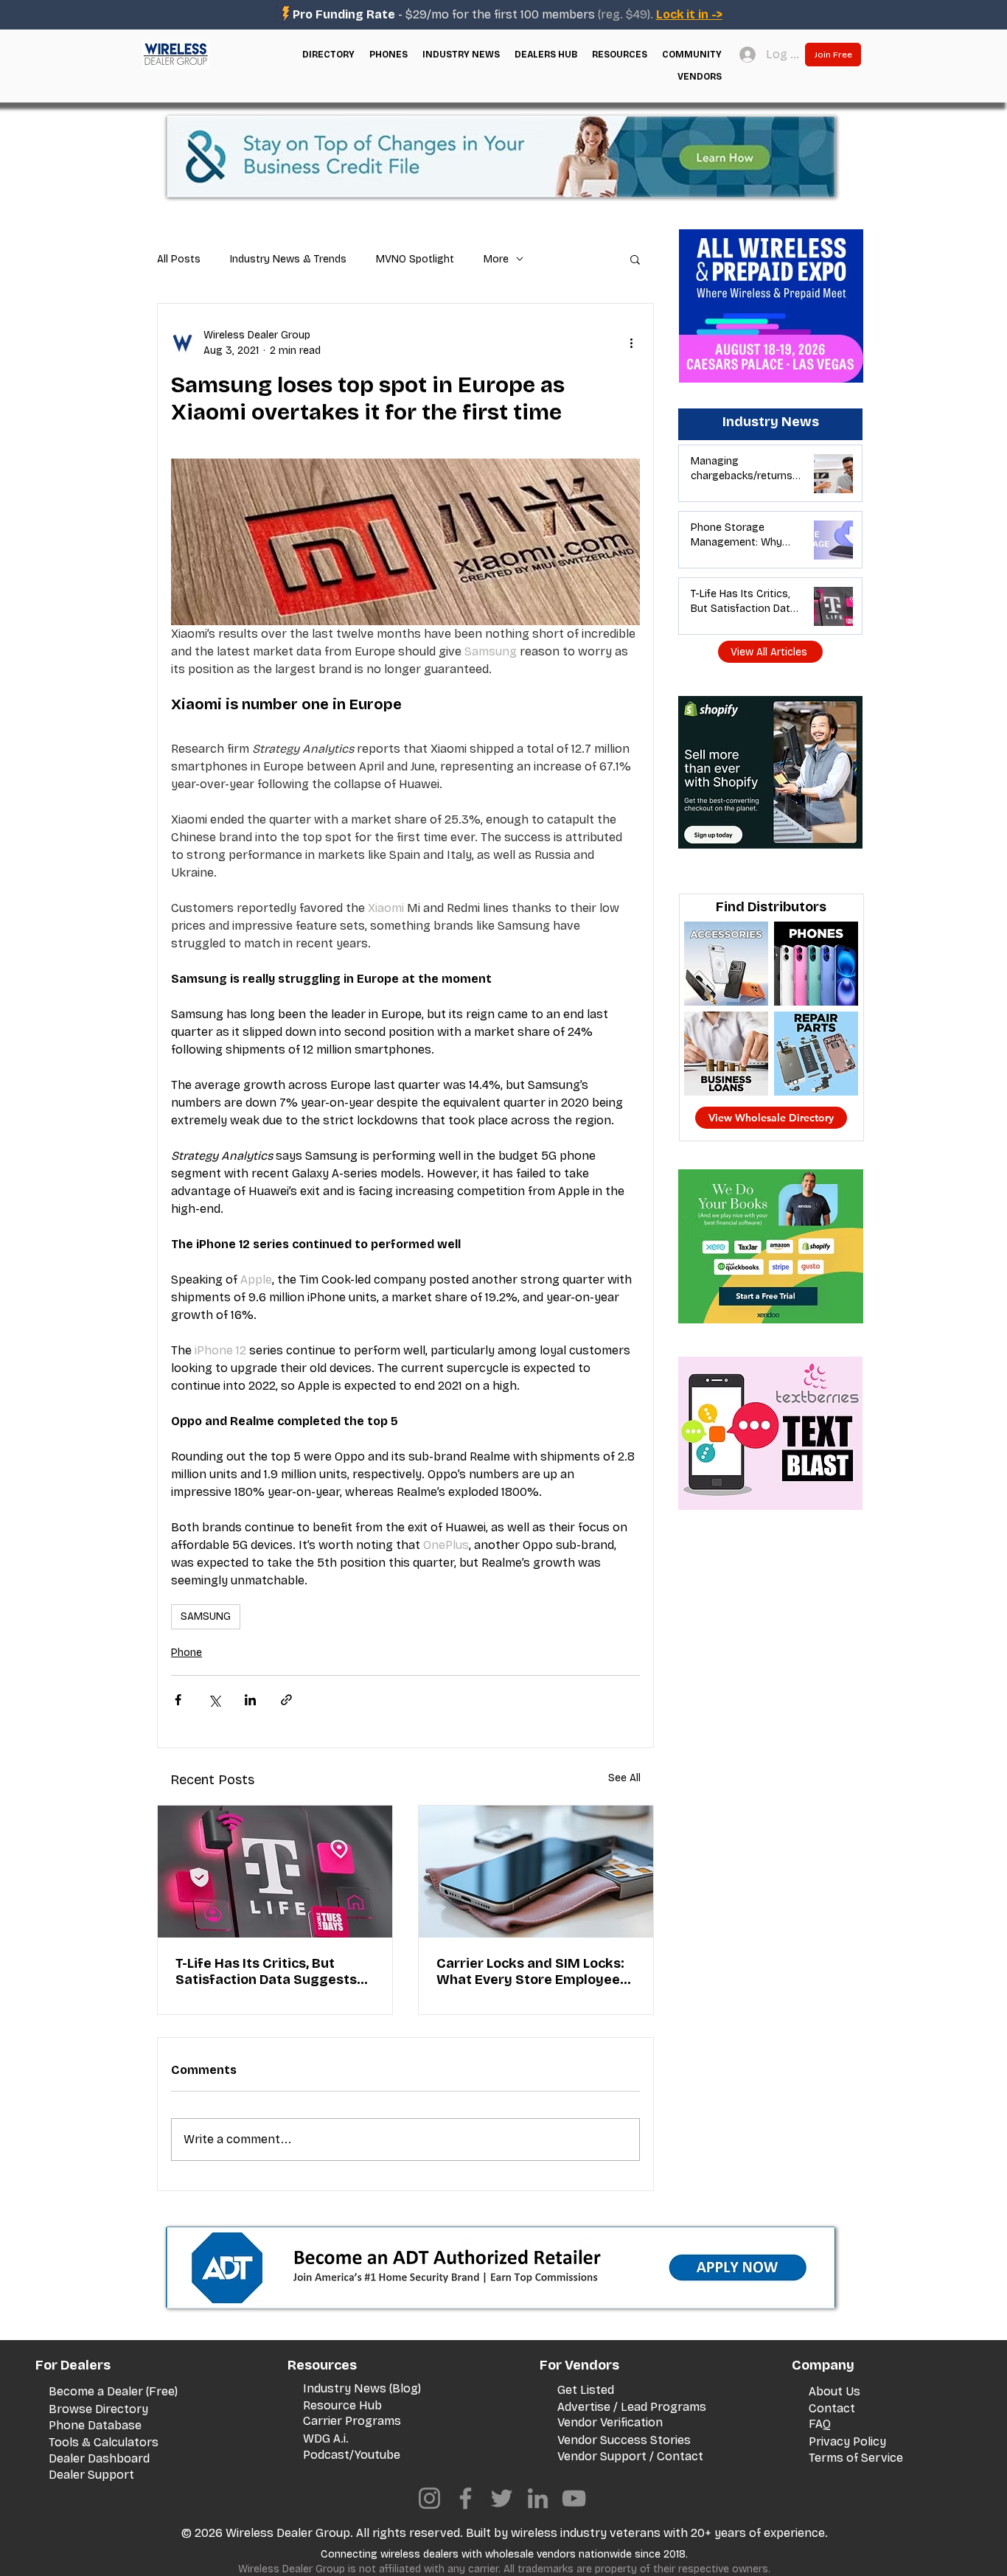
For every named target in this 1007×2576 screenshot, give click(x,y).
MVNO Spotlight (415, 259)
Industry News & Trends (288, 259)
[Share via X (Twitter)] (214, 1700)
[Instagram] (429, 2498)
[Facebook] (466, 2498)
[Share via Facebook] (178, 1700)
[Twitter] (502, 2498)
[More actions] (631, 343)
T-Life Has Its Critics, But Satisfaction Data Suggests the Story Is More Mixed (266, 1971)
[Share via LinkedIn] (250, 1700)
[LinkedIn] (538, 2498)
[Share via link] (286, 1700)
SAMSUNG (206, 1616)
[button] (328, 55)
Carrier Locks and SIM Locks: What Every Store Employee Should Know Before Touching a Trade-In (534, 1971)
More (496, 259)
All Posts (179, 259)
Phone (187, 1653)
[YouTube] (574, 2498)
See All (624, 1778)
